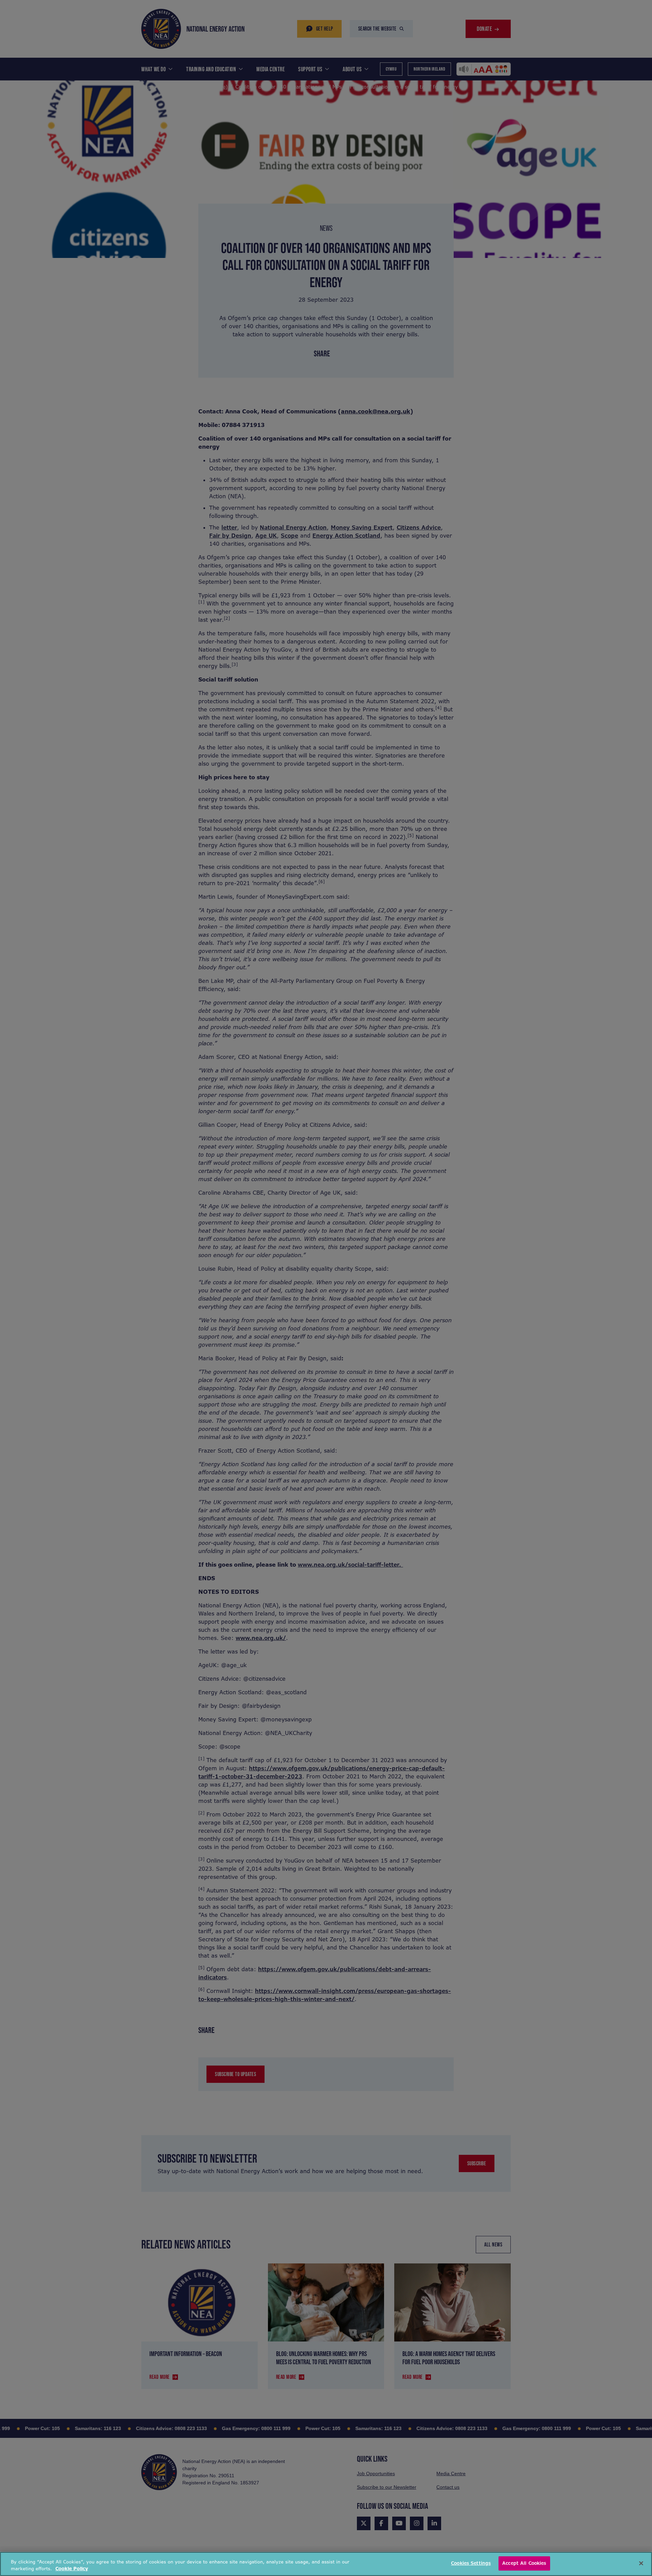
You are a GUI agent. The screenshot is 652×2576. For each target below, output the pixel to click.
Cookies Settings (471, 2563)
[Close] (641, 2563)
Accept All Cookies (524, 2563)
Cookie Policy (72, 2569)
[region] (326, 2564)
